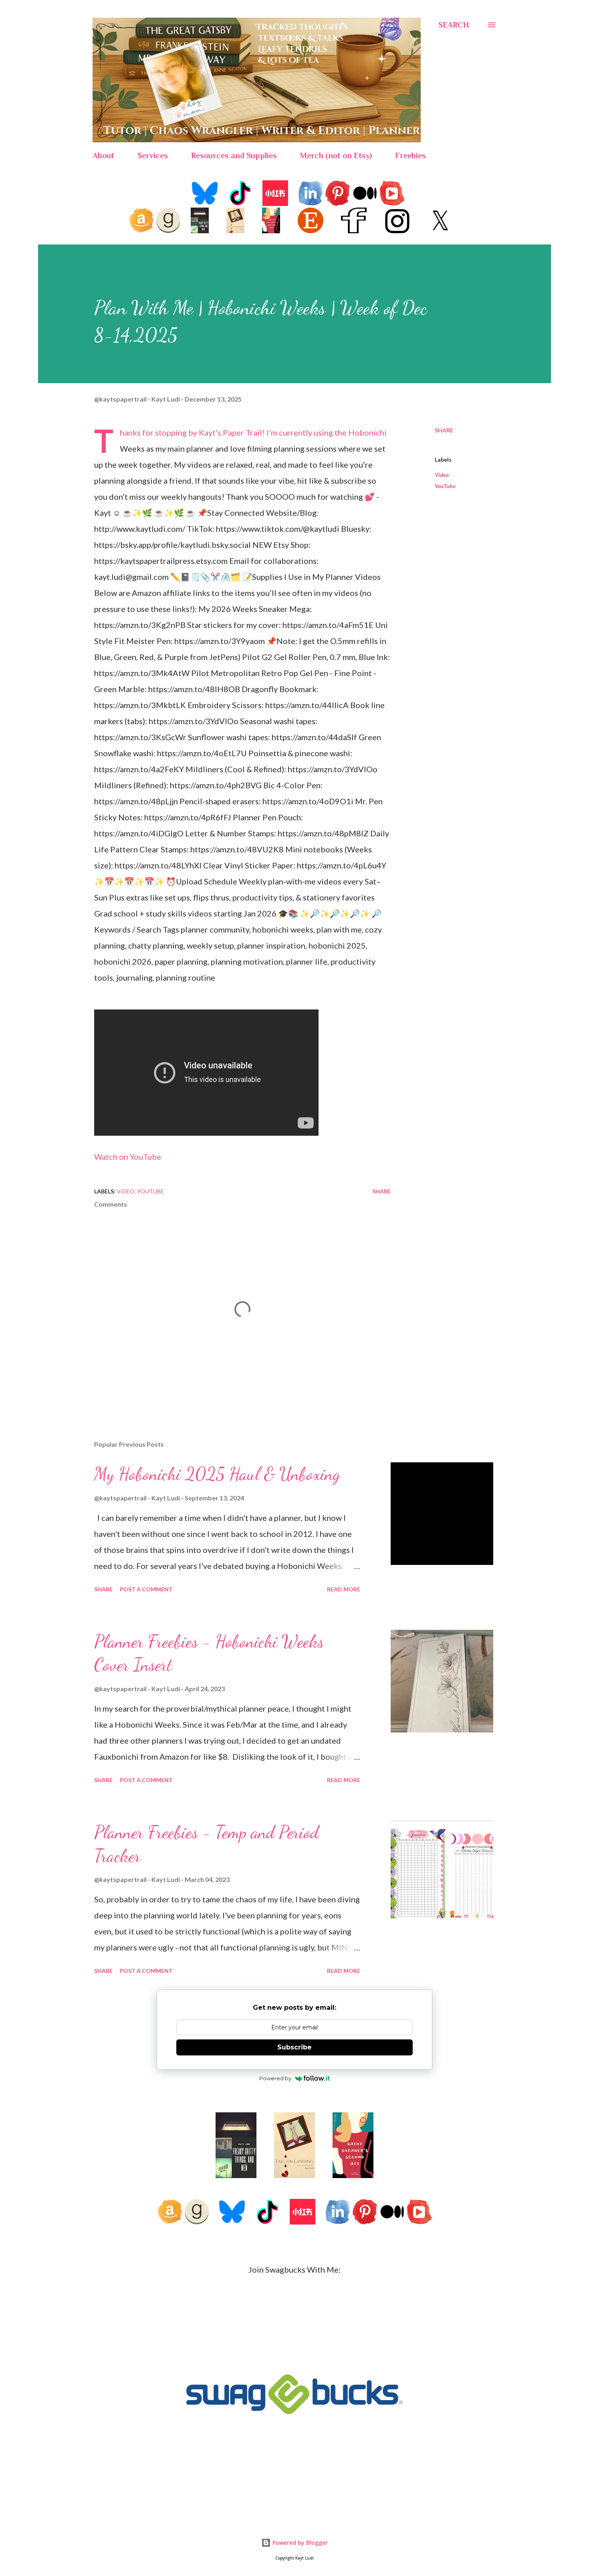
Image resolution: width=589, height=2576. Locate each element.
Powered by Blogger (299, 2543)
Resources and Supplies (234, 155)
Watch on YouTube (128, 1157)
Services (153, 155)
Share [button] (444, 430)
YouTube (445, 486)
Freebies (410, 155)
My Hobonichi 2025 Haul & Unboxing (217, 1474)
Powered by (275, 2078)
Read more (344, 1589)
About (103, 155)
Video (442, 475)
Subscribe (294, 2047)
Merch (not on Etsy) (336, 155)
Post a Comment (146, 1589)
